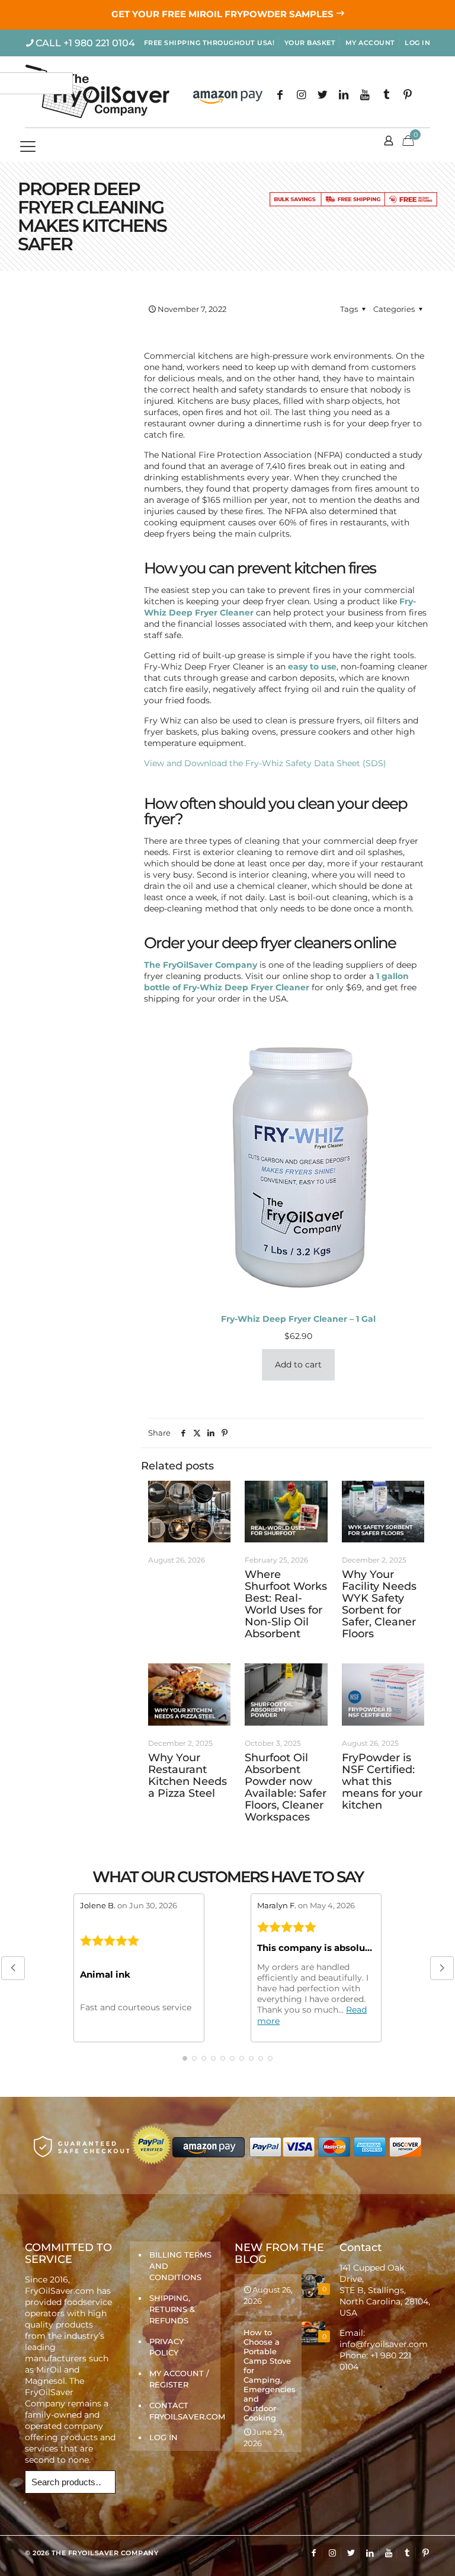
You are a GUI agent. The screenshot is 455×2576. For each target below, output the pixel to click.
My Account (370, 43)
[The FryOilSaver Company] (97, 92)
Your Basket (310, 43)
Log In (417, 43)
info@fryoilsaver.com (384, 2344)
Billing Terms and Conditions (180, 2266)
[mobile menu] (35, 145)
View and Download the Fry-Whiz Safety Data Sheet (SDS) (265, 763)
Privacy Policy (166, 2347)
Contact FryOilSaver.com (182, 2411)
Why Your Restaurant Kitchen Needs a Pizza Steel (188, 1775)
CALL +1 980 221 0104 (85, 43)
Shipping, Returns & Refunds (172, 2309)
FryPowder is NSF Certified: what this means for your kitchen (382, 1781)
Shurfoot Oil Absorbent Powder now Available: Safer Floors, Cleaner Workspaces (286, 1787)
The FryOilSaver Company (201, 965)
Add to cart (298, 1364)
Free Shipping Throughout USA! (209, 43)
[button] (13, 1968)
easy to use (312, 667)
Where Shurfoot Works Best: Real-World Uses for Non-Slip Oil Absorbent (286, 1604)
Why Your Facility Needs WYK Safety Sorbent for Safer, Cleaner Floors (379, 1604)
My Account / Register (179, 2379)
